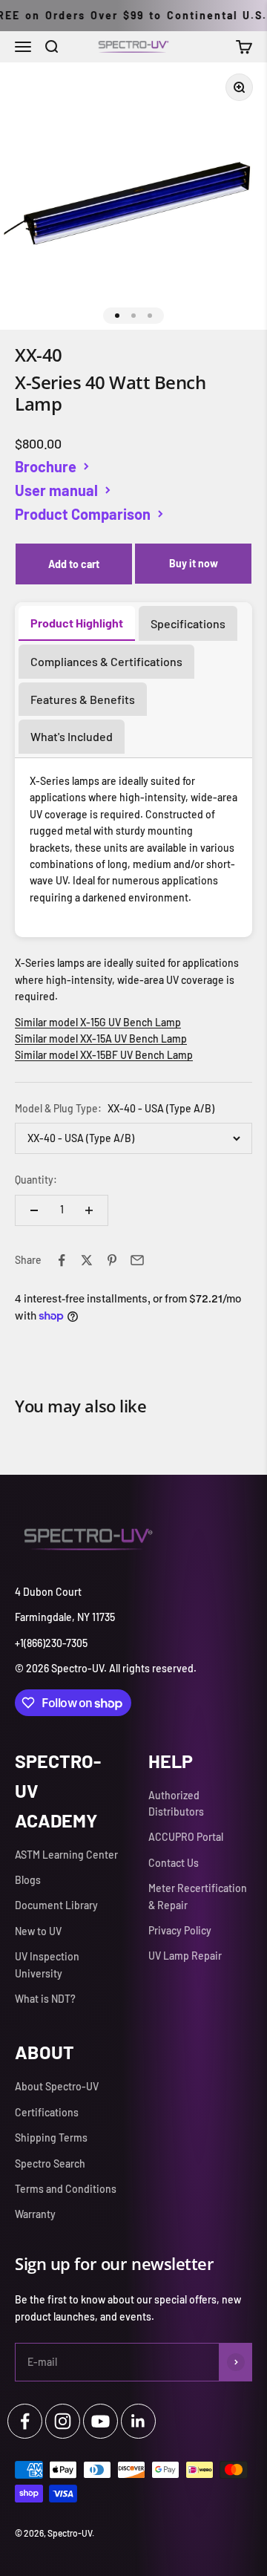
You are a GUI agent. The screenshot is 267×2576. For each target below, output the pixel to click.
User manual (56, 490)
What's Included (72, 736)
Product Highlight (77, 623)
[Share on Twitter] (87, 1260)
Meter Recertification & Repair (198, 1896)
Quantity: (36, 1180)
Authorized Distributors (176, 1803)
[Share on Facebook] (62, 1260)
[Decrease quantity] (34, 1210)
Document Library (56, 1905)
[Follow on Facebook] (25, 2421)
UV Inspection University (47, 1964)
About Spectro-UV (57, 2086)
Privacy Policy (180, 1930)
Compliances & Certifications (106, 661)
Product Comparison (83, 514)
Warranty (35, 2214)
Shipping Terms (51, 2138)
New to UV (38, 1931)
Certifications (47, 2112)
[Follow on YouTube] (100, 2421)
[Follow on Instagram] (63, 2421)
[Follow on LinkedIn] (138, 2421)
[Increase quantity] (89, 1210)
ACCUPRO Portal (186, 1837)
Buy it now (194, 563)
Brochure (46, 466)
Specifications (188, 623)
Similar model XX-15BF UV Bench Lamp (104, 1055)
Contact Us (174, 1863)
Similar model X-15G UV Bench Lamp (98, 1022)
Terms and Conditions (66, 2189)
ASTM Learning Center (66, 1855)
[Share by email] (137, 1260)
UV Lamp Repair (185, 1956)
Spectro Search (50, 2163)
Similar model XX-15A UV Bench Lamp (101, 1038)
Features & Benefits (83, 699)
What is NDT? (45, 1999)
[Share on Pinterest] (112, 1260)
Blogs (28, 1880)
